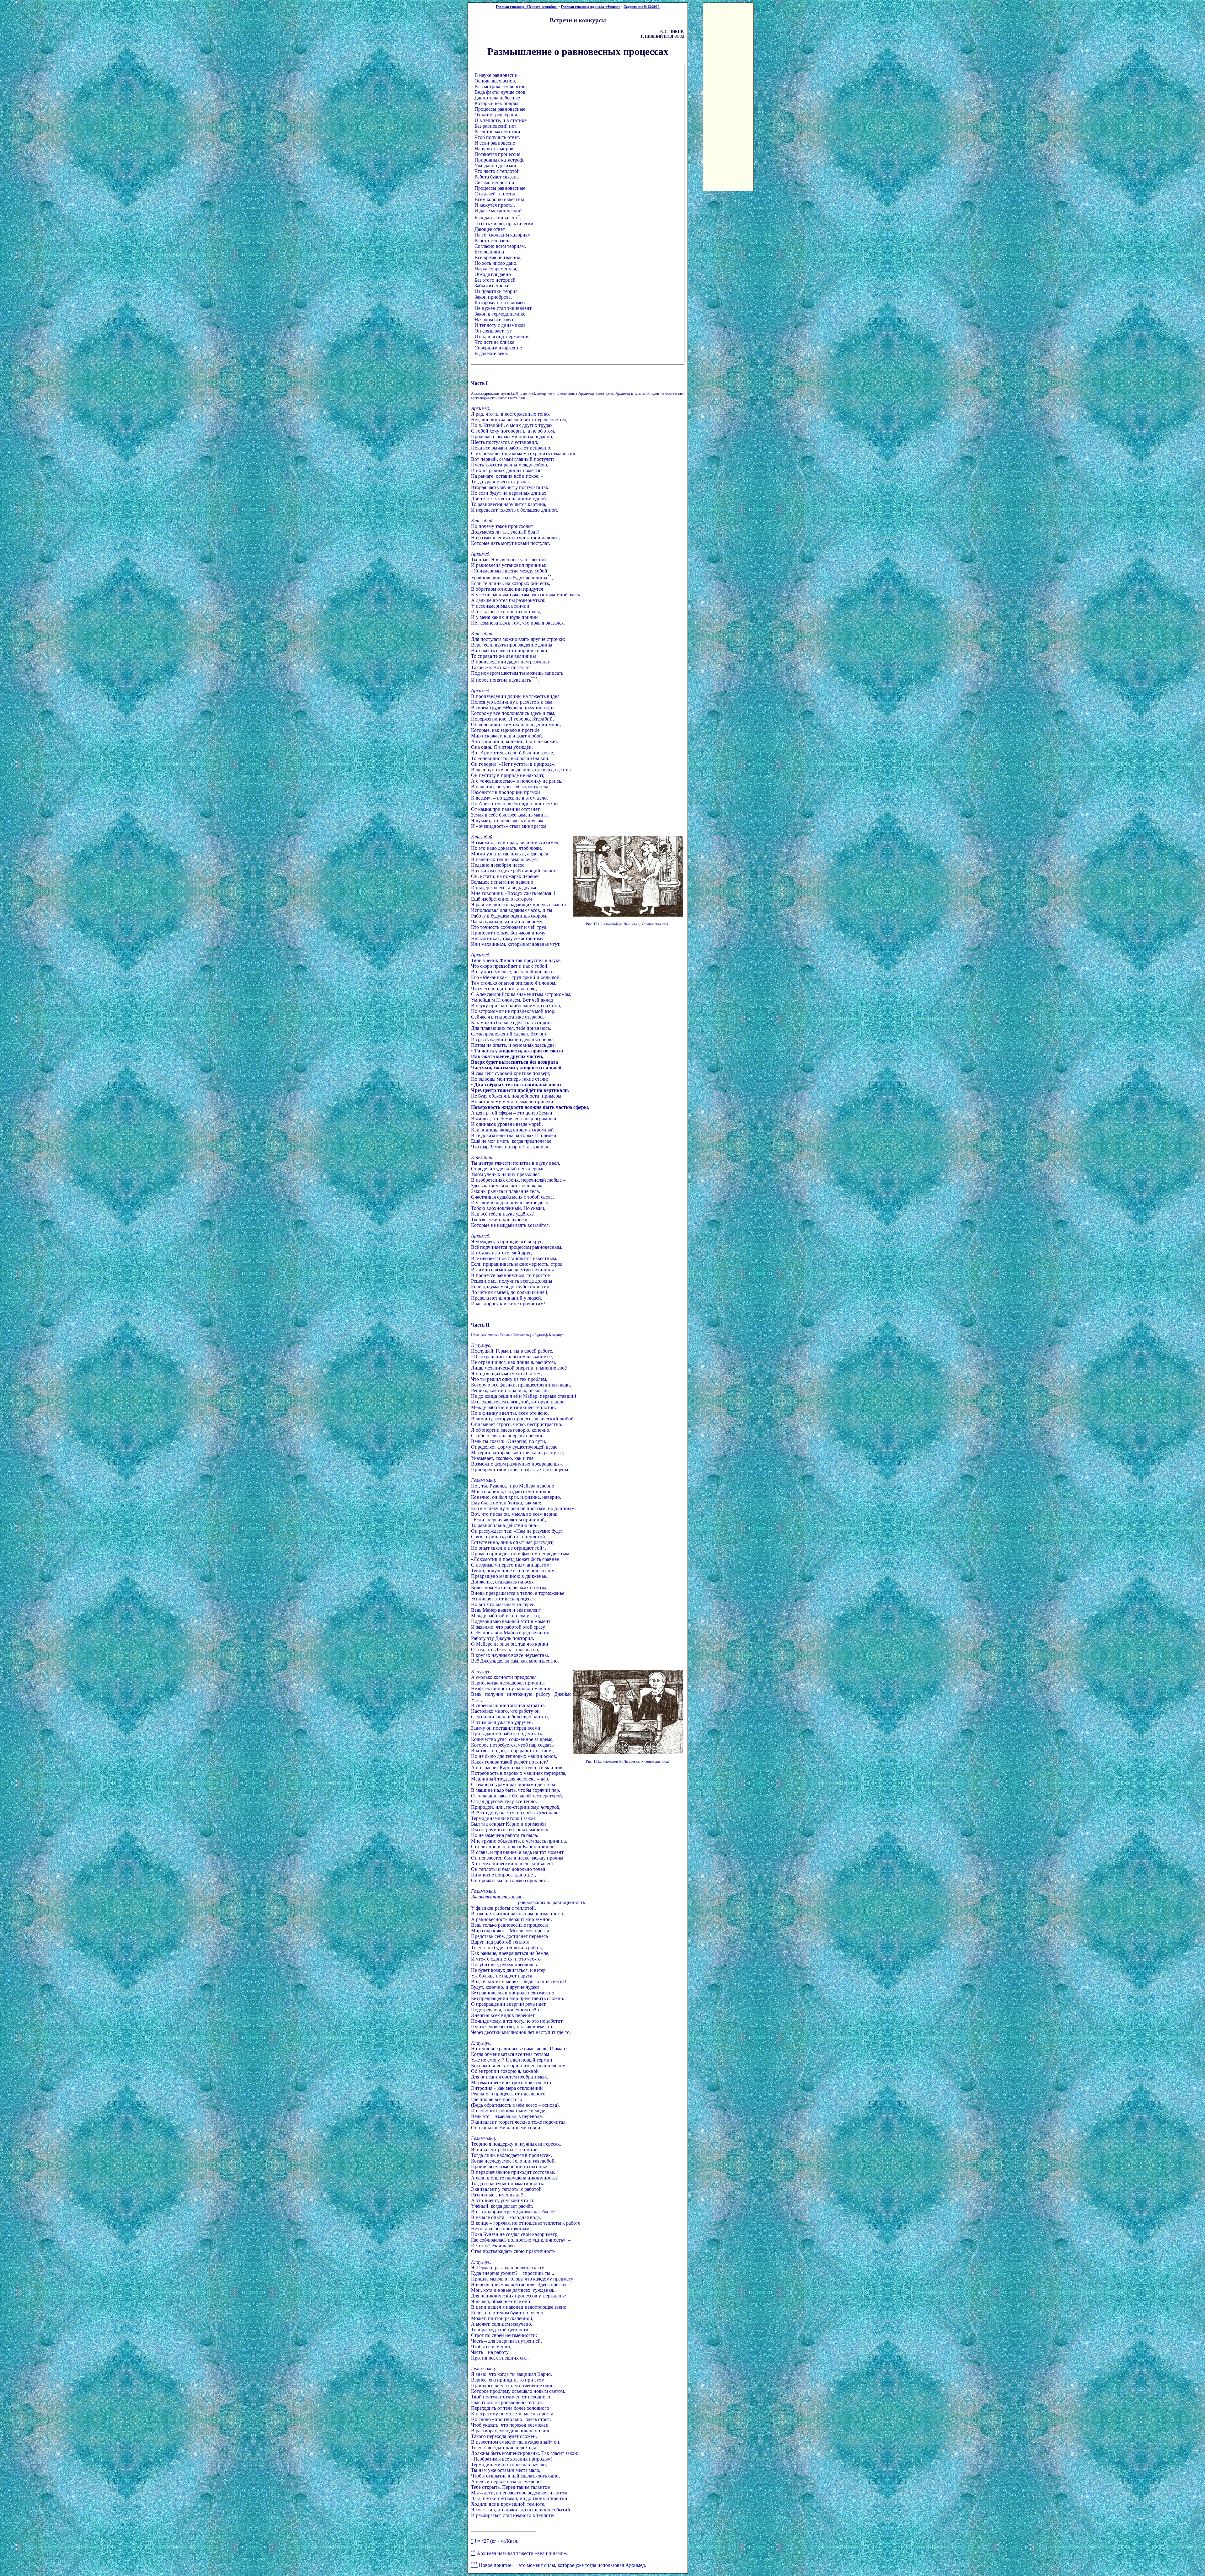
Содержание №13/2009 (642, 7)
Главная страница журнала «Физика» (591, 7)
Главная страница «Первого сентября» (527, 7)
